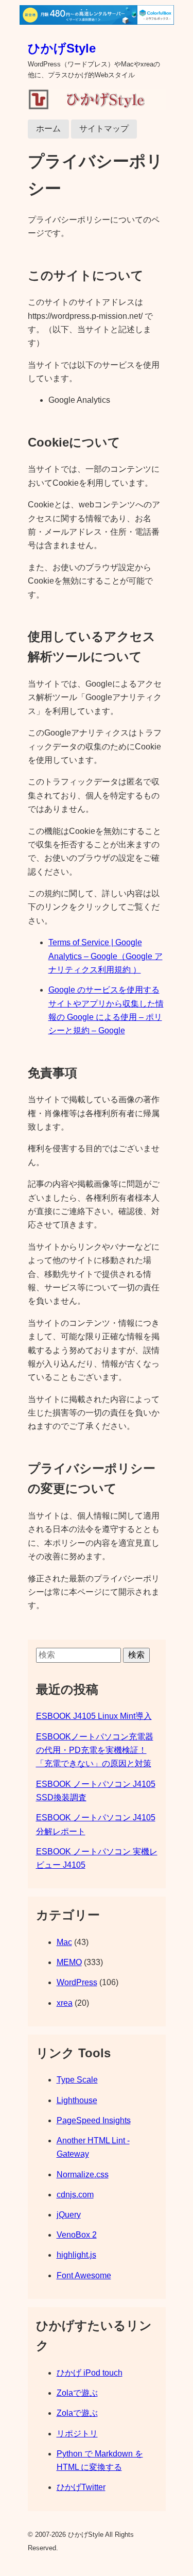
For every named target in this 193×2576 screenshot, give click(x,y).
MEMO (69, 1962)
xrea (65, 2003)
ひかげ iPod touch (90, 2373)
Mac (64, 1942)
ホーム (48, 129)
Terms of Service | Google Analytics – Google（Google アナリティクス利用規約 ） (106, 956)
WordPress (77, 1982)
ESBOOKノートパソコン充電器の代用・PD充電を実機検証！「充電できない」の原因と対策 (95, 1750)
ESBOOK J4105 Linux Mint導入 (94, 1716)
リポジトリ (77, 2434)
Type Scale (77, 2080)
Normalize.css (83, 2174)
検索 (136, 1655)
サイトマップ (104, 129)
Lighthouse (77, 2100)
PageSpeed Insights (94, 2120)
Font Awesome (84, 2275)
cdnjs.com (75, 2195)
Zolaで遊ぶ (77, 2393)
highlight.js (76, 2255)
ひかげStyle (62, 48)
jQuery (69, 2215)
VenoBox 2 (77, 2235)
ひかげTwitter (81, 2487)
